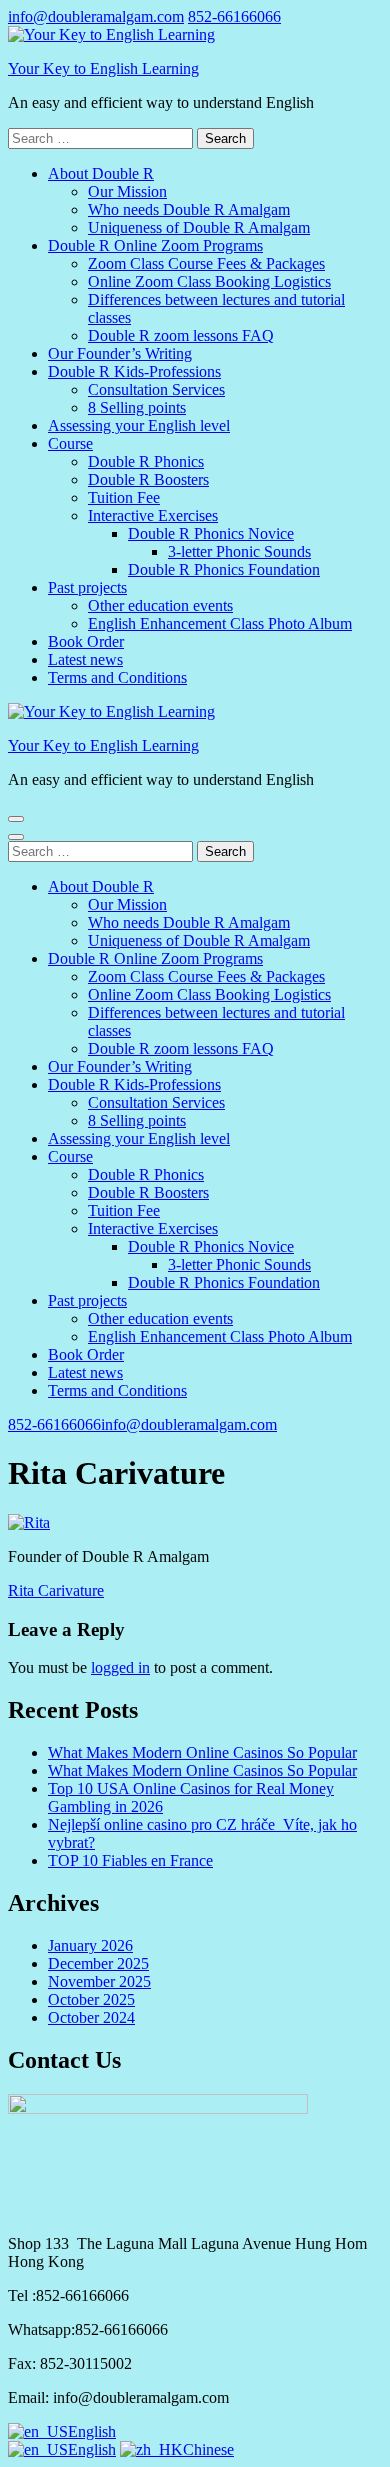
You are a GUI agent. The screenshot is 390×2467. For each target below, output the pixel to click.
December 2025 (98, 1963)
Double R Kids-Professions (134, 371)
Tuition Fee (124, 497)
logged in (120, 1667)
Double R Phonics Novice (211, 533)
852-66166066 (234, 16)
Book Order (86, 641)
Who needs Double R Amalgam (189, 209)
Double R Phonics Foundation (224, 569)
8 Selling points (137, 407)
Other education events (160, 605)
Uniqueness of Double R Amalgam (199, 227)
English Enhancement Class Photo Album (220, 623)
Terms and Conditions (117, 677)
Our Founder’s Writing (120, 353)
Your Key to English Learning (103, 68)
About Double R (101, 173)
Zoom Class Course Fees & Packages (206, 263)
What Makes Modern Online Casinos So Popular (202, 1752)
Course (70, 443)
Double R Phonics (146, 461)
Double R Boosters (148, 479)
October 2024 (91, 2017)
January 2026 (90, 1945)
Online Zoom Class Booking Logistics (209, 281)
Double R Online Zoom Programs (155, 245)
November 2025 (99, 1981)
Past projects (87, 587)
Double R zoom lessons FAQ (181, 335)
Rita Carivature (56, 1590)
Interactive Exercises (153, 515)
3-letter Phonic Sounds (239, 551)
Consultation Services (156, 389)
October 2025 (91, 1999)
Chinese (208, 2449)
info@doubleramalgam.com (96, 16)
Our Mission (127, 191)
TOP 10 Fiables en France (130, 1860)
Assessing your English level (139, 425)
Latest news (85, 659)
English (92, 2431)
